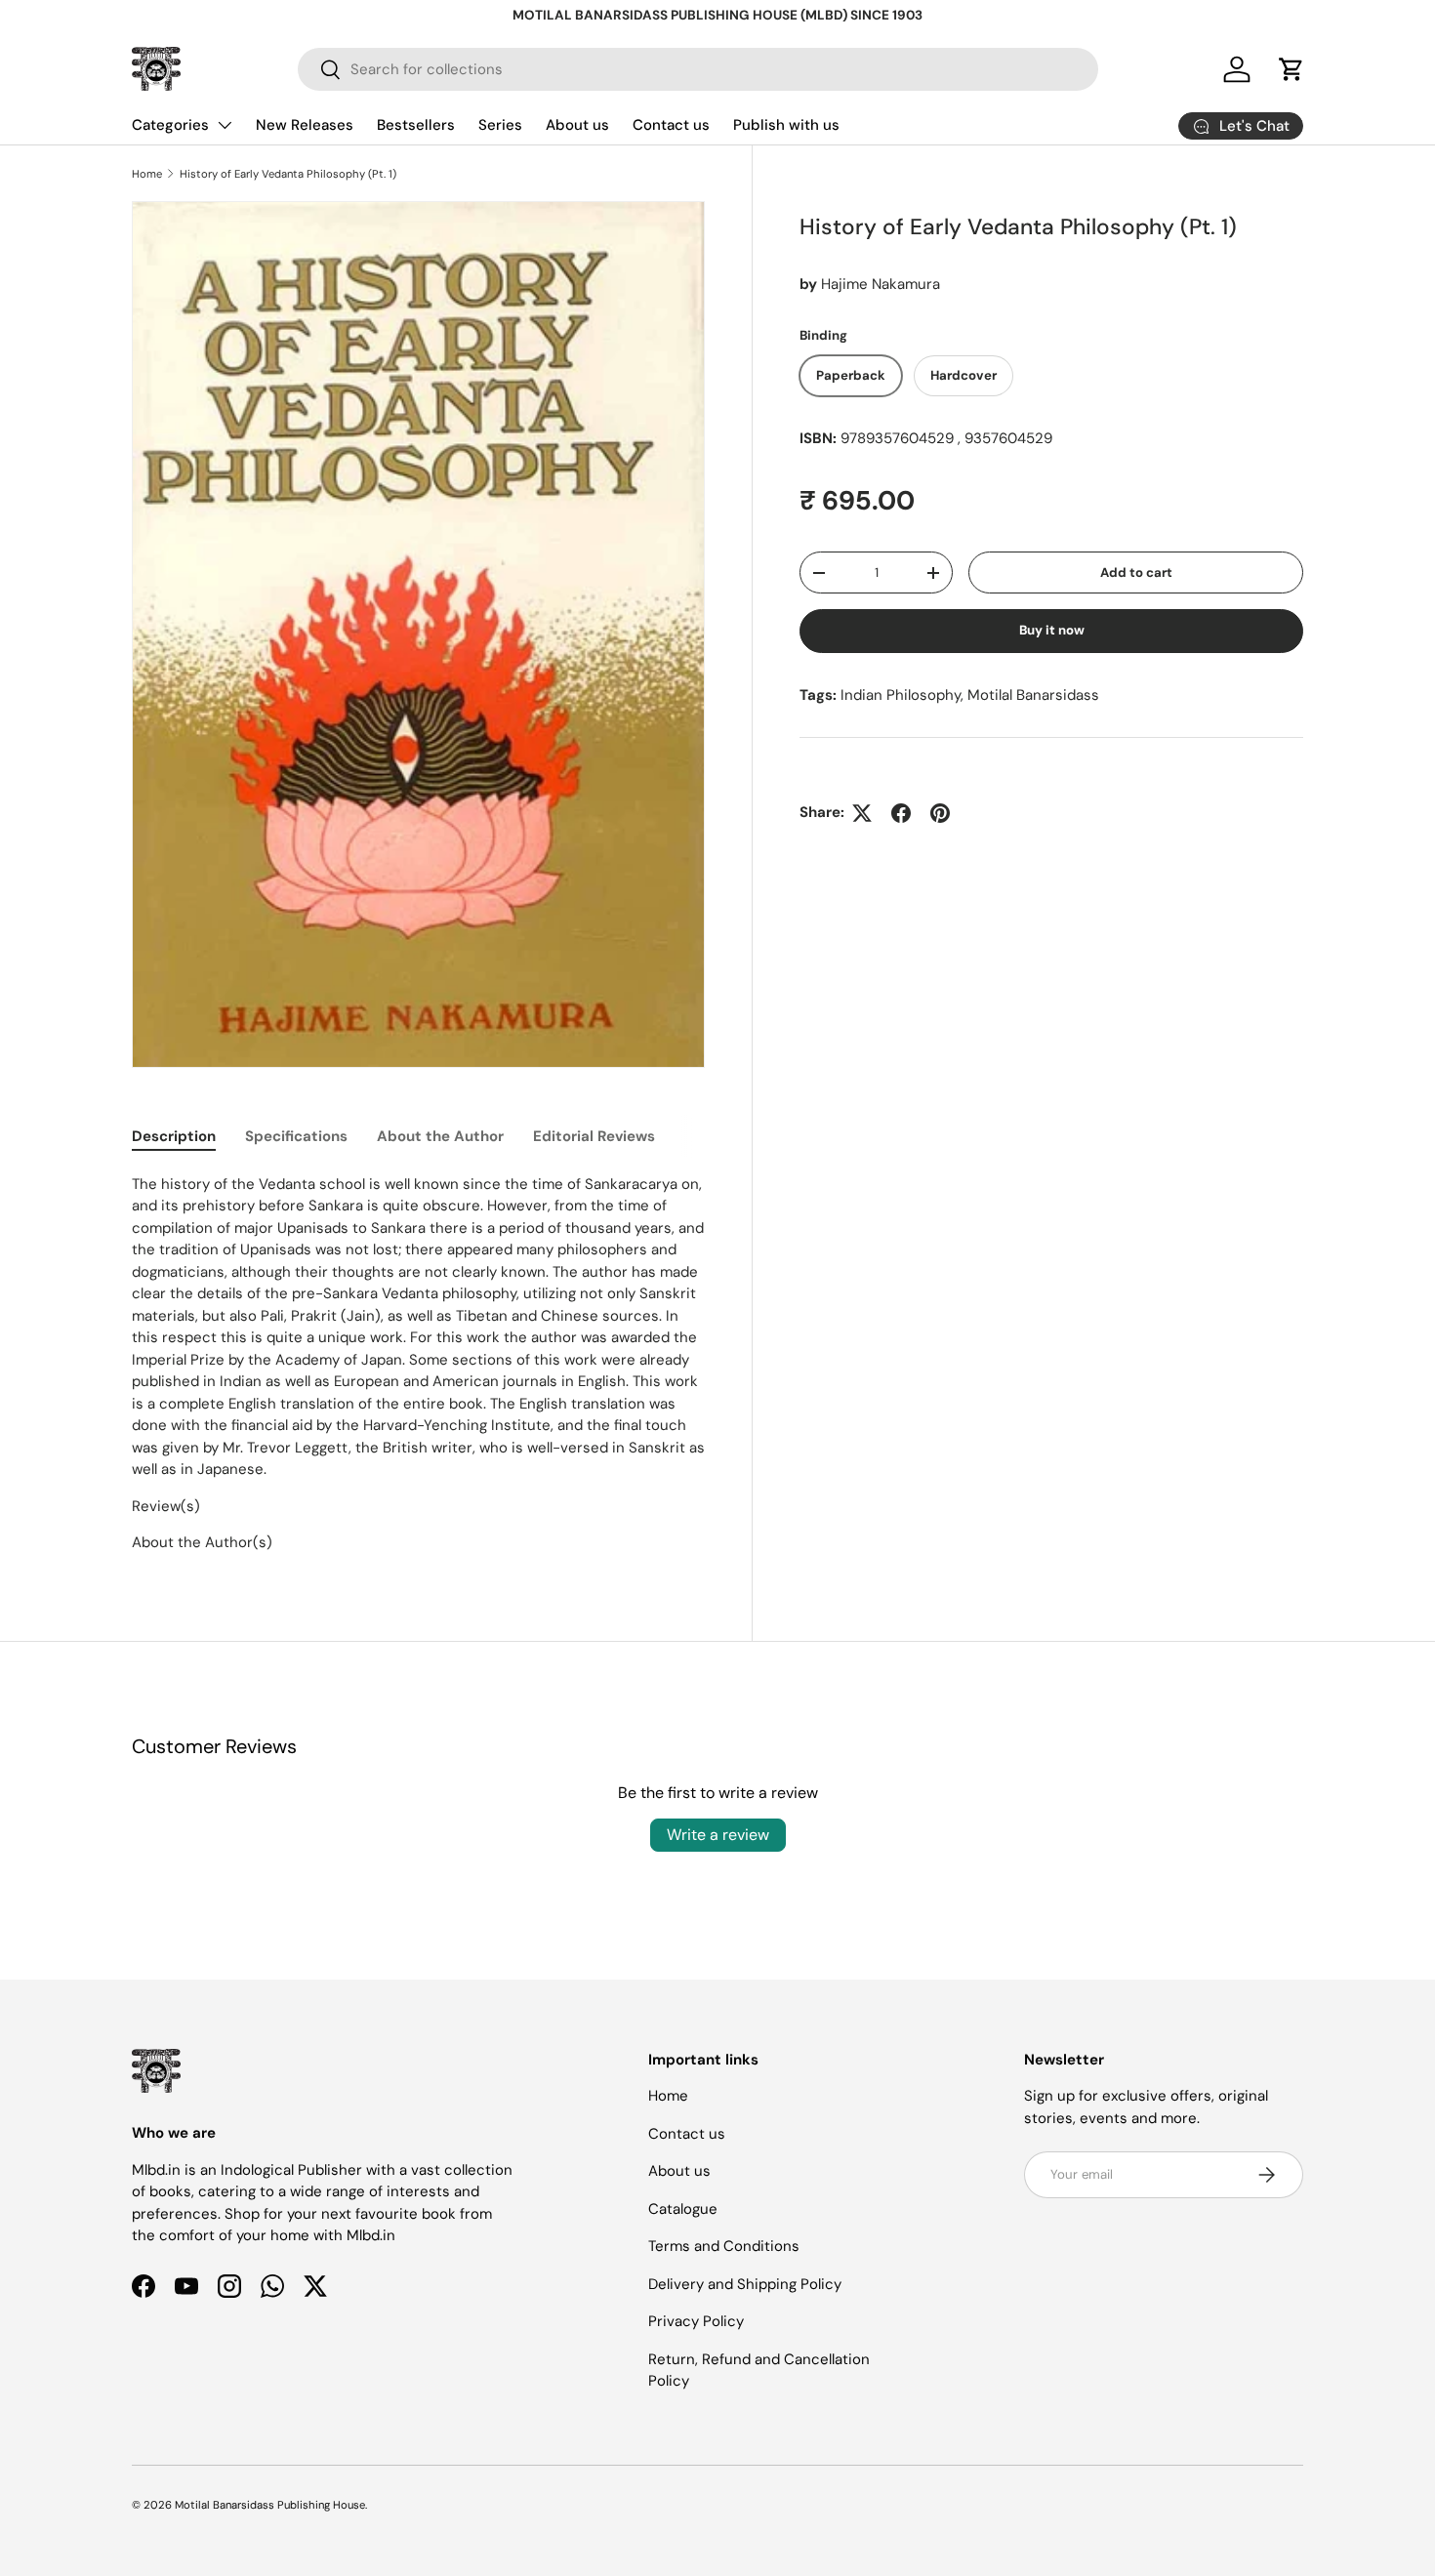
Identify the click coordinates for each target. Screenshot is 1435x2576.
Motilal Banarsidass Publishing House (270, 2505)
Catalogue (683, 2209)
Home (147, 174)
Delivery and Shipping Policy (745, 2284)
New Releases (305, 125)
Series (500, 125)
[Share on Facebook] (901, 813)
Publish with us (786, 125)
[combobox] (698, 69)
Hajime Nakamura (881, 284)
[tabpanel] (418, 1364)
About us (577, 125)
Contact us (671, 125)
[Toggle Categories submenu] (225, 125)
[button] (1291, 69)
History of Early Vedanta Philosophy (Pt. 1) (288, 174)
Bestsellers (416, 125)
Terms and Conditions (724, 2246)
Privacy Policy (696, 2321)
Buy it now (1052, 630)
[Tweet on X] (862, 813)
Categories (170, 125)
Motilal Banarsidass (1033, 695)
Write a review (718, 1835)
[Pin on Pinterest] (940, 813)
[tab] (174, 1136)
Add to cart (1136, 572)
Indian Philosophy (901, 695)
